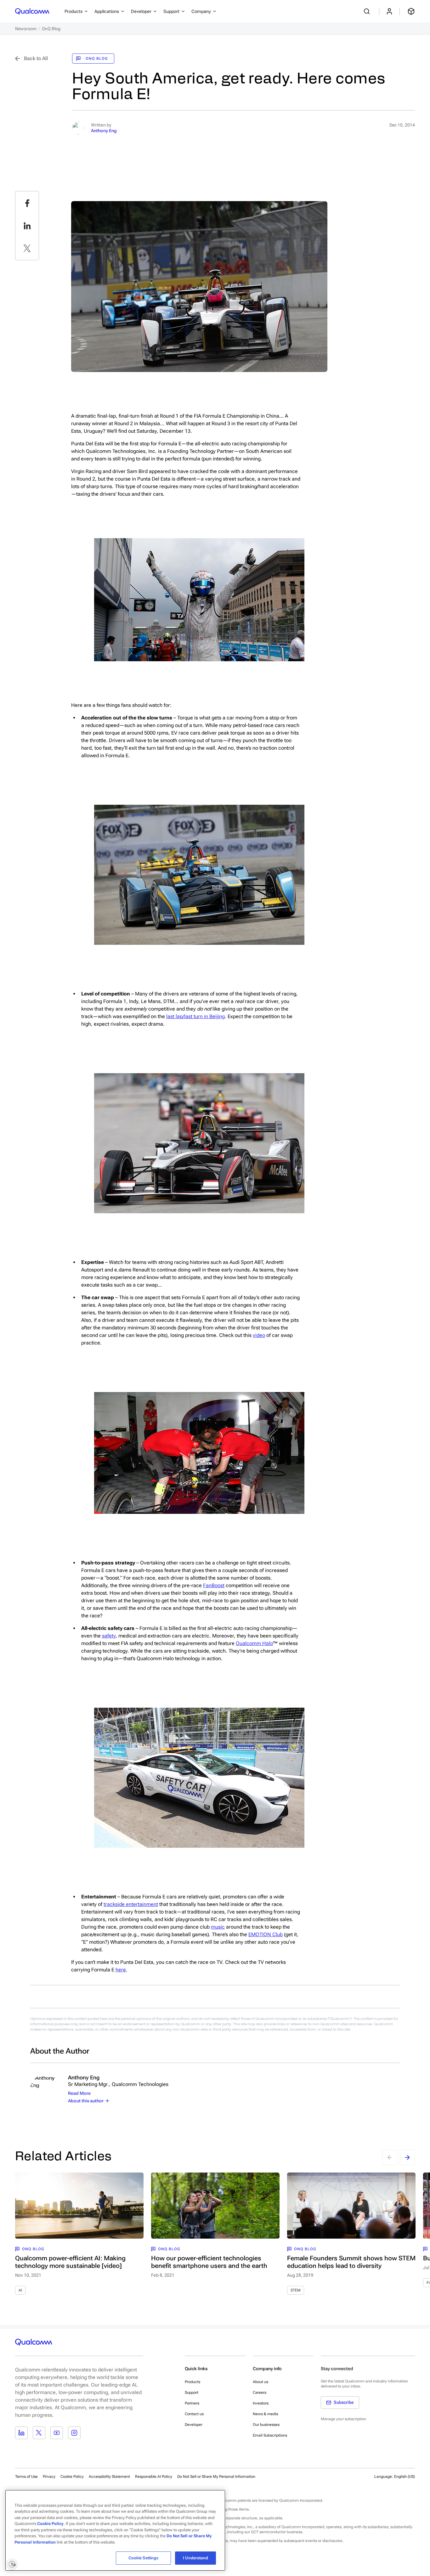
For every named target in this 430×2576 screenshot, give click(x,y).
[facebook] (27, 203)
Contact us (194, 2414)
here (121, 1970)
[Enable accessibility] (12, 2564)
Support (192, 2393)
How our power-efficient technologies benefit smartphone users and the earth (209, 2262)
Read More (79, 2093)
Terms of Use (26, 2477)
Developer (194, 2425)
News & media (266, 2414)
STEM (296, 2290)
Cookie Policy (72, 2477)
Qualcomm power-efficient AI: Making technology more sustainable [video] (70, 2262)
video (259, 1335)
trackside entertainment (131, 1904)
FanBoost (214, 1585)
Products (192, 2382)
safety (109, 1636)
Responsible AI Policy (154, 2477)
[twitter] (27, 248)
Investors (261, 2403)
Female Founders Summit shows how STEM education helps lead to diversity (351, 2262)
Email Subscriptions (270, 2435)
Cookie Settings (144, 2558)
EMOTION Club (266, 1934)
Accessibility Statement (109, 2477)
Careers (260, 2393)
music (218, 1927)
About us (260, 2382)
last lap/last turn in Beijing (195, 1016)
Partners (192, 2403)
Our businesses (266, 2425)
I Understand (195, 2558)
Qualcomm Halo (254, 1643)
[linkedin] (27, 226)
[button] (216, 2476)
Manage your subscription (343, 2419)
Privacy (49, 2477)
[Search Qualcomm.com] (368, 11)
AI (20, 2290)
